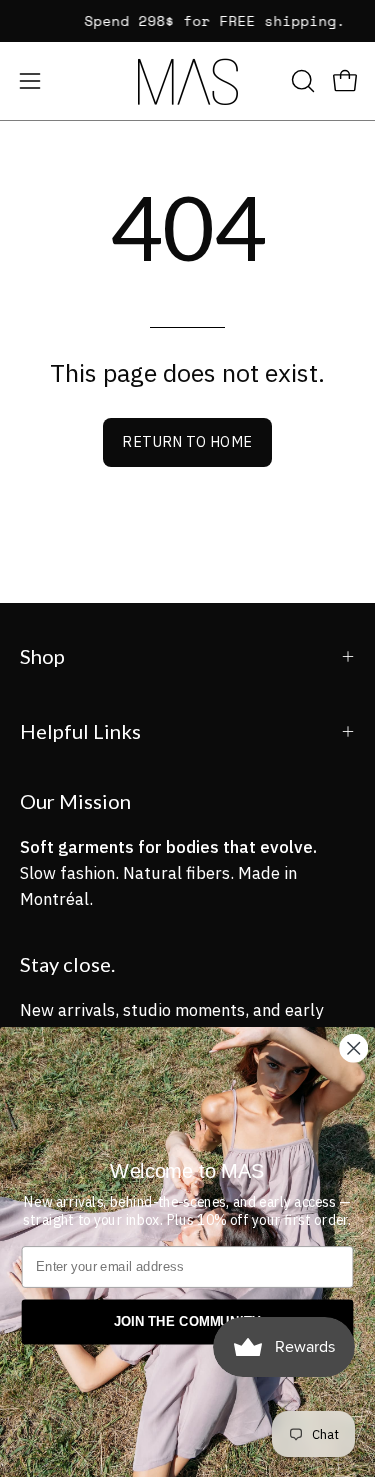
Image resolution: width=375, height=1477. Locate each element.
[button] (301, 81)
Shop (42, 656)
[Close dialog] (353, 1048)
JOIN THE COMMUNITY (188, 1322)
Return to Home (187, 441)
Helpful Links (80, 731)
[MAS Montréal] (188, 81)
